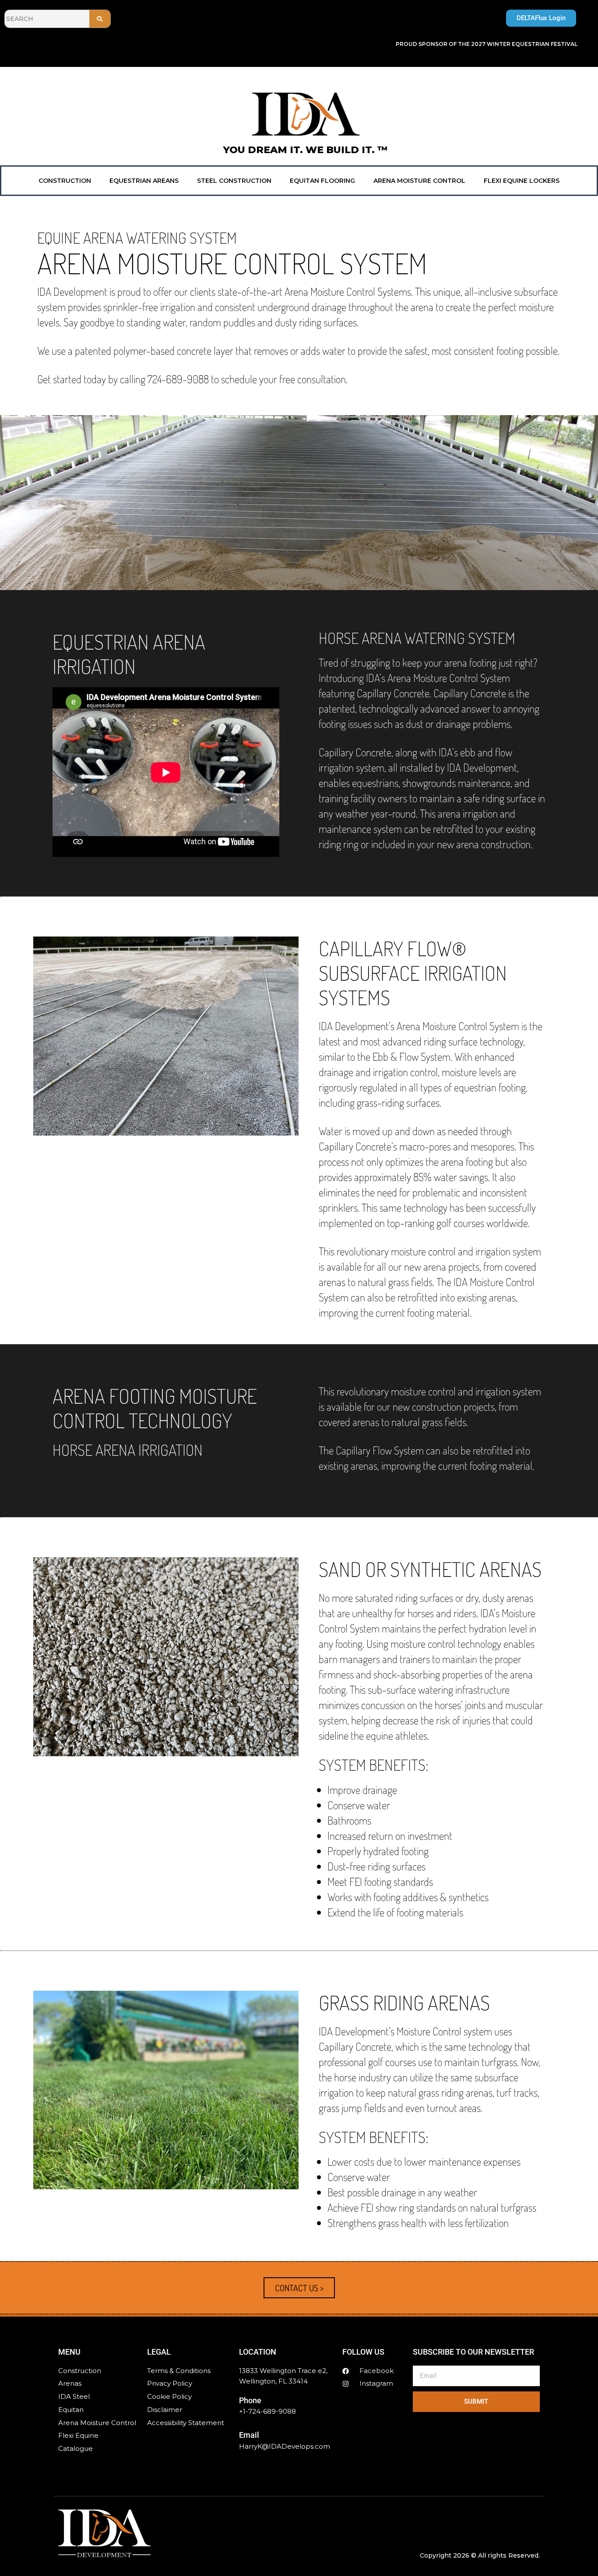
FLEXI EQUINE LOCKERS (522, 181)
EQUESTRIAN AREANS (144, 181)
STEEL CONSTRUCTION (234, 181)
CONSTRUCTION (65, 181)
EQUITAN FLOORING (322, 181)
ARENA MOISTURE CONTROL (419, 181)
